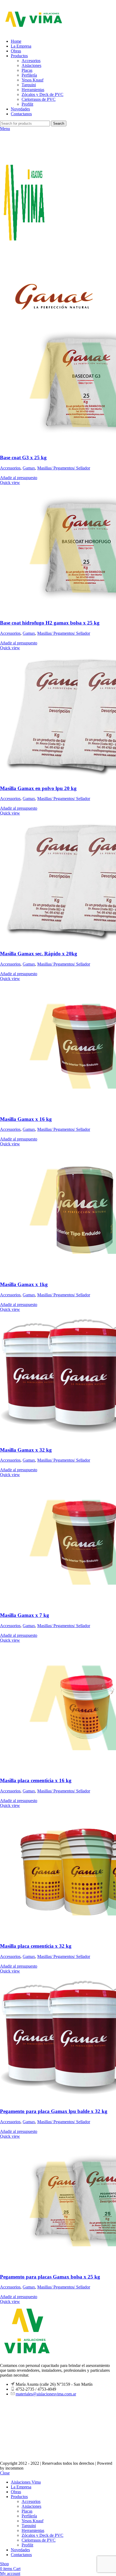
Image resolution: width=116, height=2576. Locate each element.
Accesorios (31, 61)
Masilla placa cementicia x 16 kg (36, 1780)
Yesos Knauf (33, 80)
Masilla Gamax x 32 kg (26, 1450)
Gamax (29, 468)
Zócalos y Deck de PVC (42, 94)
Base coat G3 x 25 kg (23, 458)
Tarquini (29, 85)
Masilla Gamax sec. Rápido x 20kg (39, 954)
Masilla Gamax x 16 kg (26, 1119)
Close (5, 2473)
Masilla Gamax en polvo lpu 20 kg (38, 788)
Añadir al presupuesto (19, 478)
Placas (27, 70)
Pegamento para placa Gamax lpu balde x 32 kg (54, 2111)
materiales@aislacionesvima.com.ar (46, 2394)
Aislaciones (31, 65)
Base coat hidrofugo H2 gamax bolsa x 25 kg (50, 623)
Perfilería (29, 75)
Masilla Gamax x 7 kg (25, 1615)
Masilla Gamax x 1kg (24, 1284)
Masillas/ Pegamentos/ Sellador (64, 468)
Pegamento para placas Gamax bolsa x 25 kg (50, 2277)
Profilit (27, 104)
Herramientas (33, 90)
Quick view (10, 482)
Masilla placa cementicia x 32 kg (36, 1946)
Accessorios (10, 468)
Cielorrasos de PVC (39, 99)
